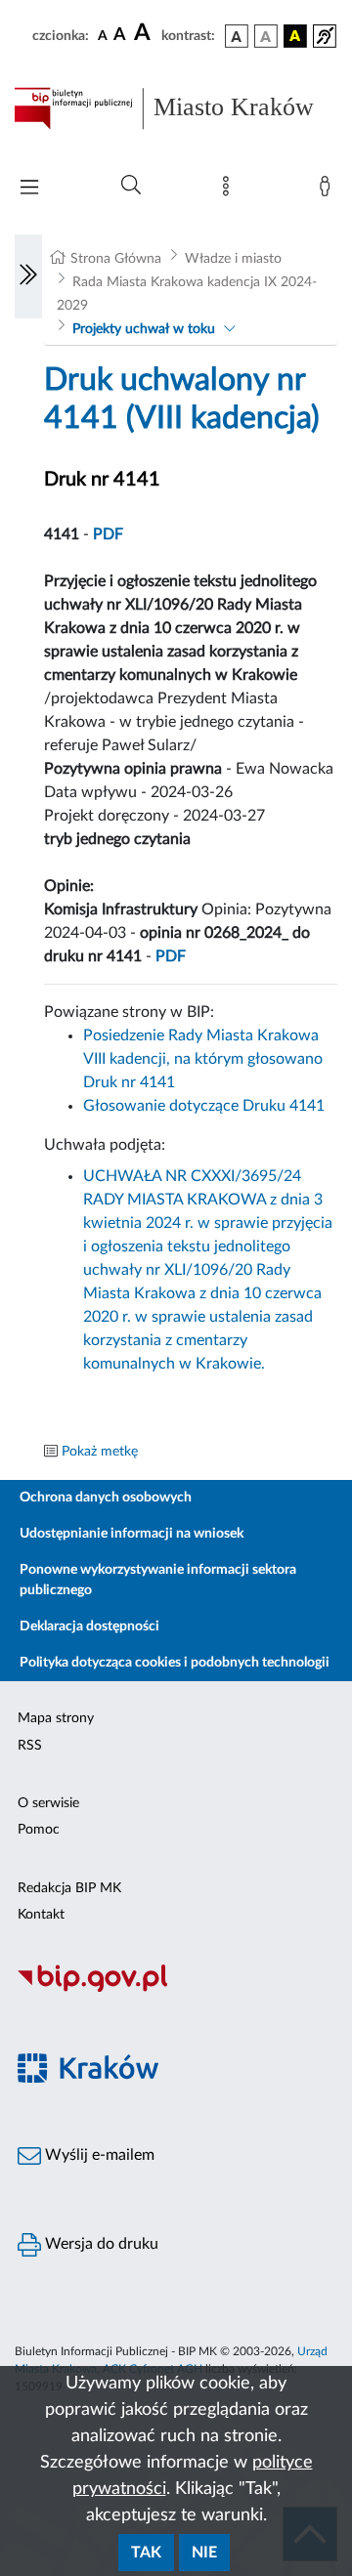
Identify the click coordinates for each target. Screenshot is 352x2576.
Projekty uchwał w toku (144, 329)
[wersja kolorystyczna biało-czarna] (266, 36)
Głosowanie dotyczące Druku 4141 (204, 1106)
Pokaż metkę (100, 1452)
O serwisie (48, 1803)
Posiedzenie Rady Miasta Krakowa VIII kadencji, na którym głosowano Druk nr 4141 (203, 1059)
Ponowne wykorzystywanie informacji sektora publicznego (158, 1580)
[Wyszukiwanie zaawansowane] (131, 186)
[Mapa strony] (230, 190)
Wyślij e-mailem (98, 2155)
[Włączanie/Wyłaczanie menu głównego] (29, 189)
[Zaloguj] (329, 190)
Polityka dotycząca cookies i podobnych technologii (175, 1663)
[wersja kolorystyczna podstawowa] (237, 36)
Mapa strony (56, 1718)
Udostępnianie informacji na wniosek (132, 1534)
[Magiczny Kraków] (176, 2079)
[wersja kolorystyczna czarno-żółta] (295, 36)
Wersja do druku (100, 2244)
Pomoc (39, 1830)
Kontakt (41, 1915)
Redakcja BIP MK (69, 1888)
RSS (30, 1746)
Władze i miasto (233, 259)
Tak (146, 2553)
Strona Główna (116, 259)
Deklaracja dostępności (89, 1626)
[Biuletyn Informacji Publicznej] (176, 1989)
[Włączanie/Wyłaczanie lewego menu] (28, 276)
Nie (204, 2553)
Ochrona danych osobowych (106, 1498)
